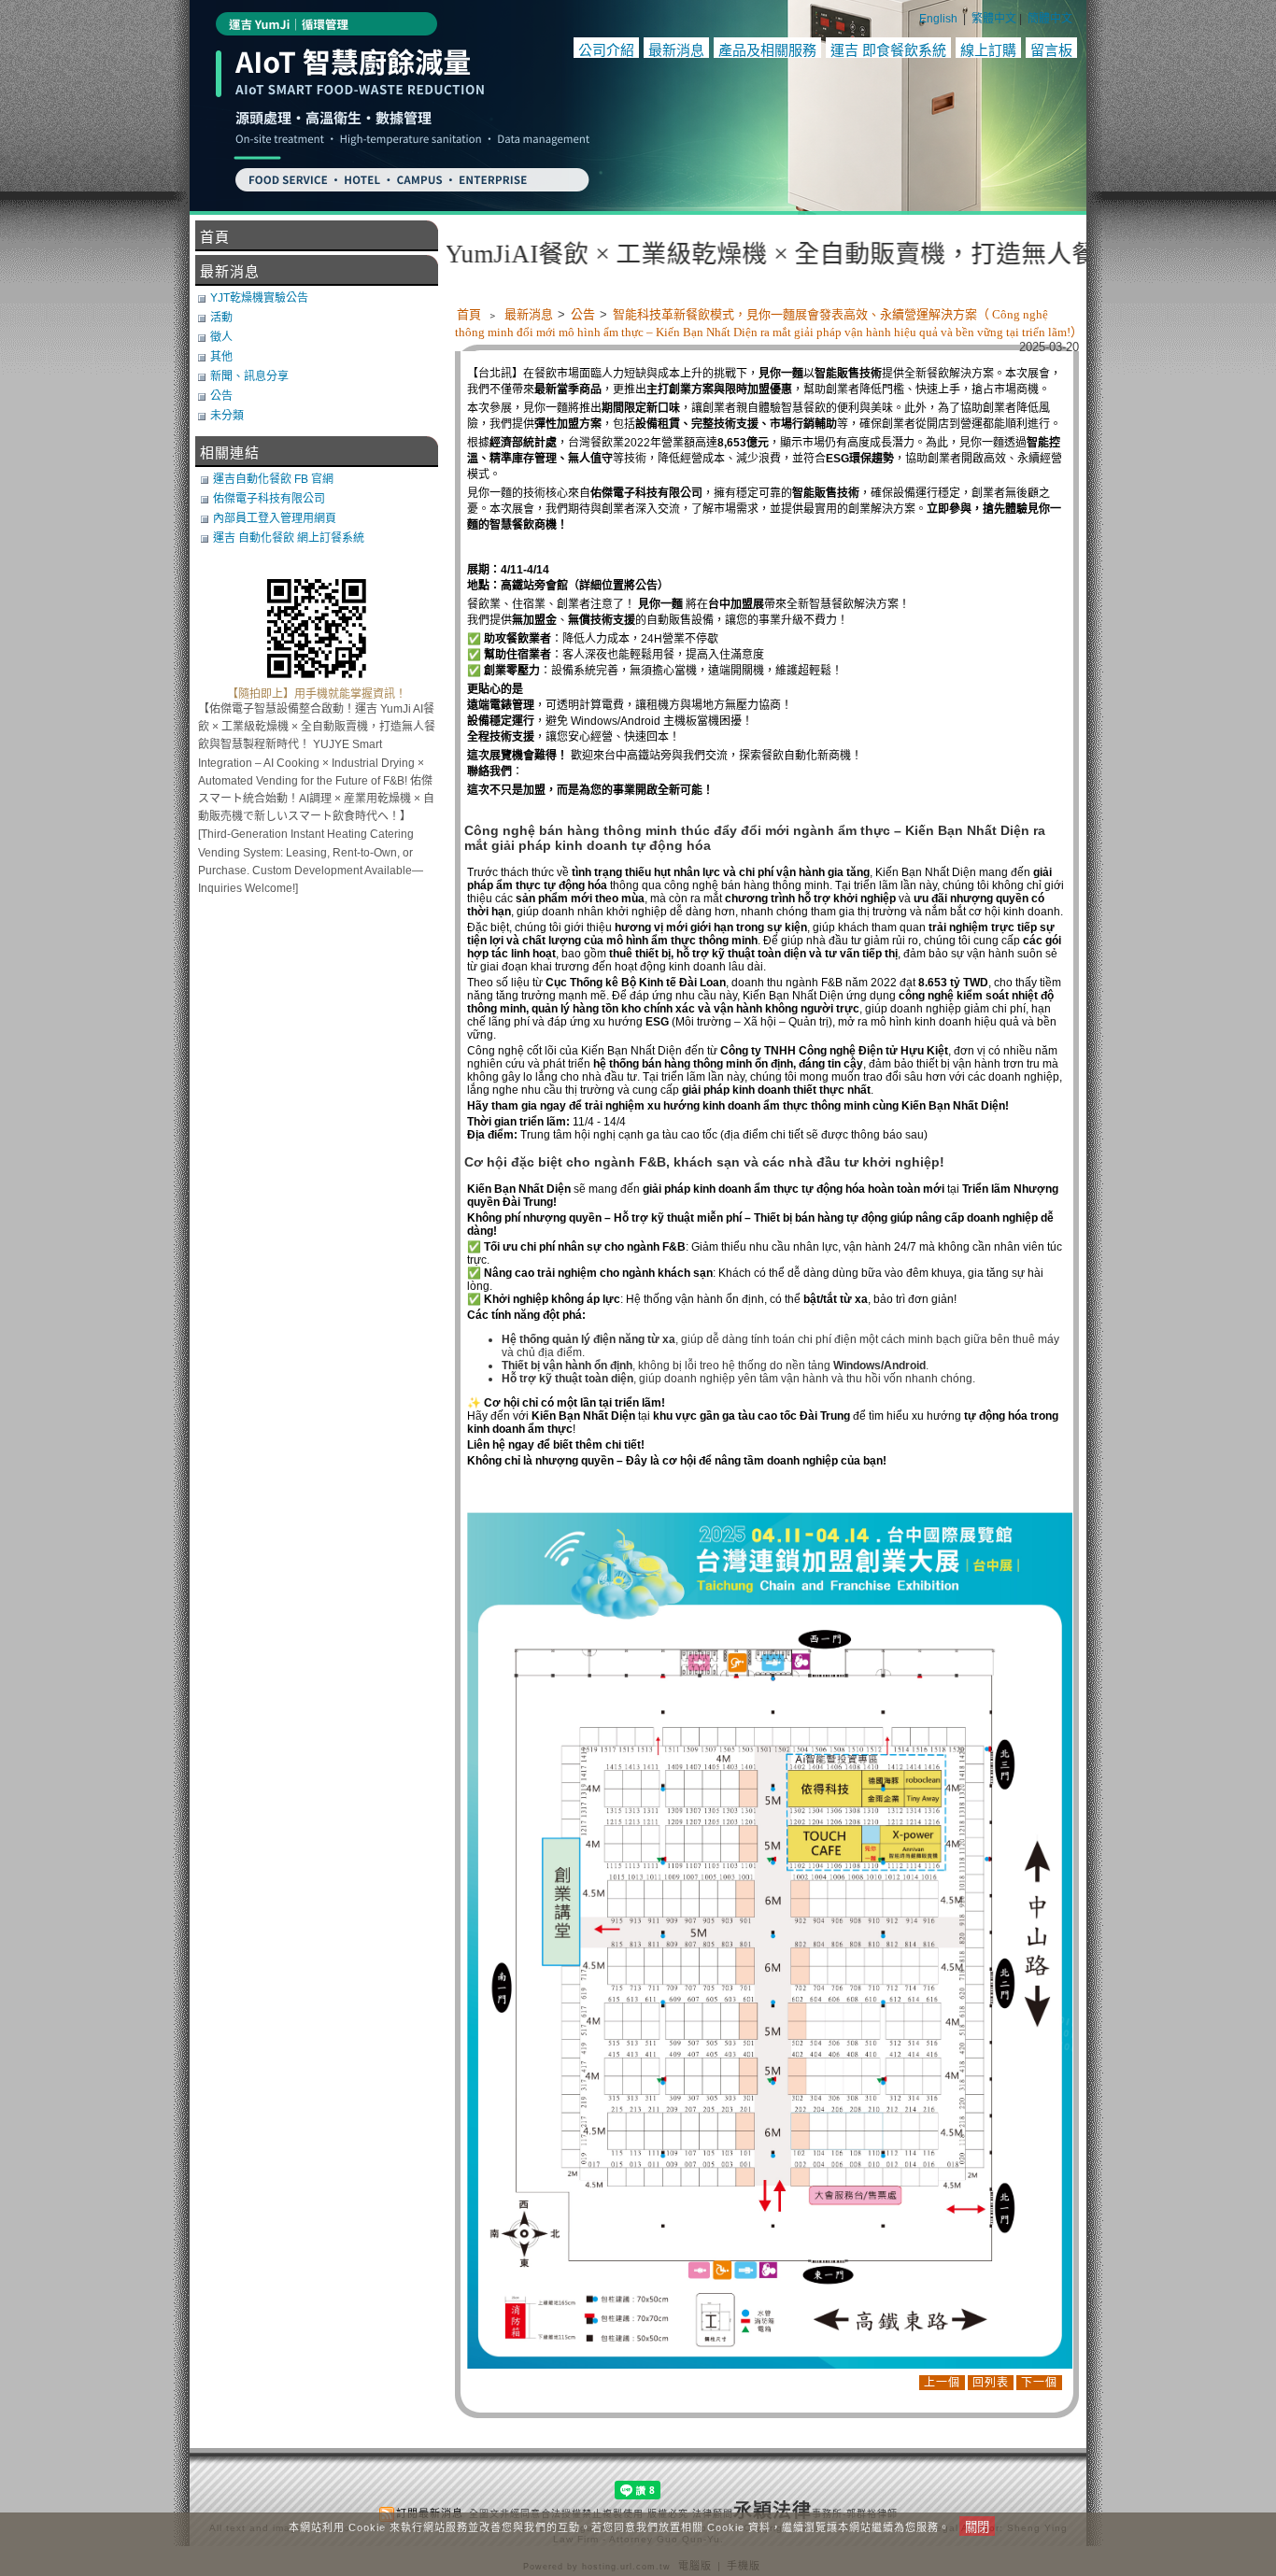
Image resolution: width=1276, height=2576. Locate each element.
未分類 (227, 416)
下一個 (1039, 2383)
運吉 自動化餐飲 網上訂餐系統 (289, 538)
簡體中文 (1050, 19)
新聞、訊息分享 (249, 376)
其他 (221, 357)
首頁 (469, 314)
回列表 (991, 2383)
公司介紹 (606, 50)
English (938, 19)
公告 (584, 314)
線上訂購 (988, 50)
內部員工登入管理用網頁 (275, 518)
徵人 (221, 337)
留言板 (1051, 50)
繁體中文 (994, 19)
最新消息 (676, 50)
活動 (221, 318)
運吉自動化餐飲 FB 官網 (273, 479)
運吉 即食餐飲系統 (888, 50)
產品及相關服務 (767, 50)
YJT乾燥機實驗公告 (259, 298)
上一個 (942, 2383)
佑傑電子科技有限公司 (269, 499)
